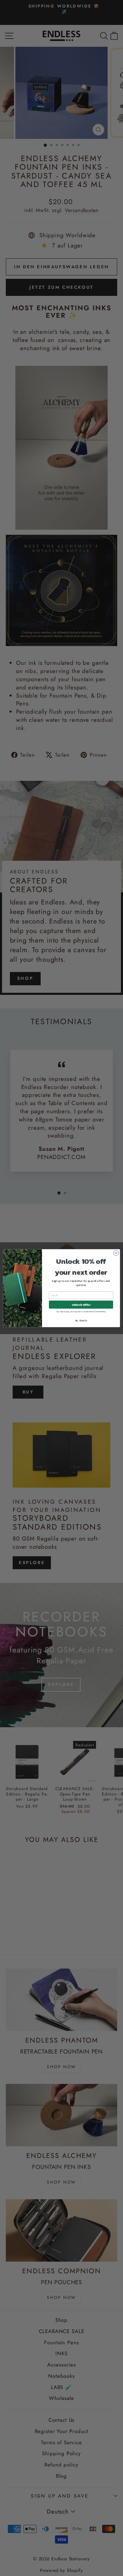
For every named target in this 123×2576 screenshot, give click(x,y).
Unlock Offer (81, 1304)
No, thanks (81, 1321)
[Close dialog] (116, 1253)
